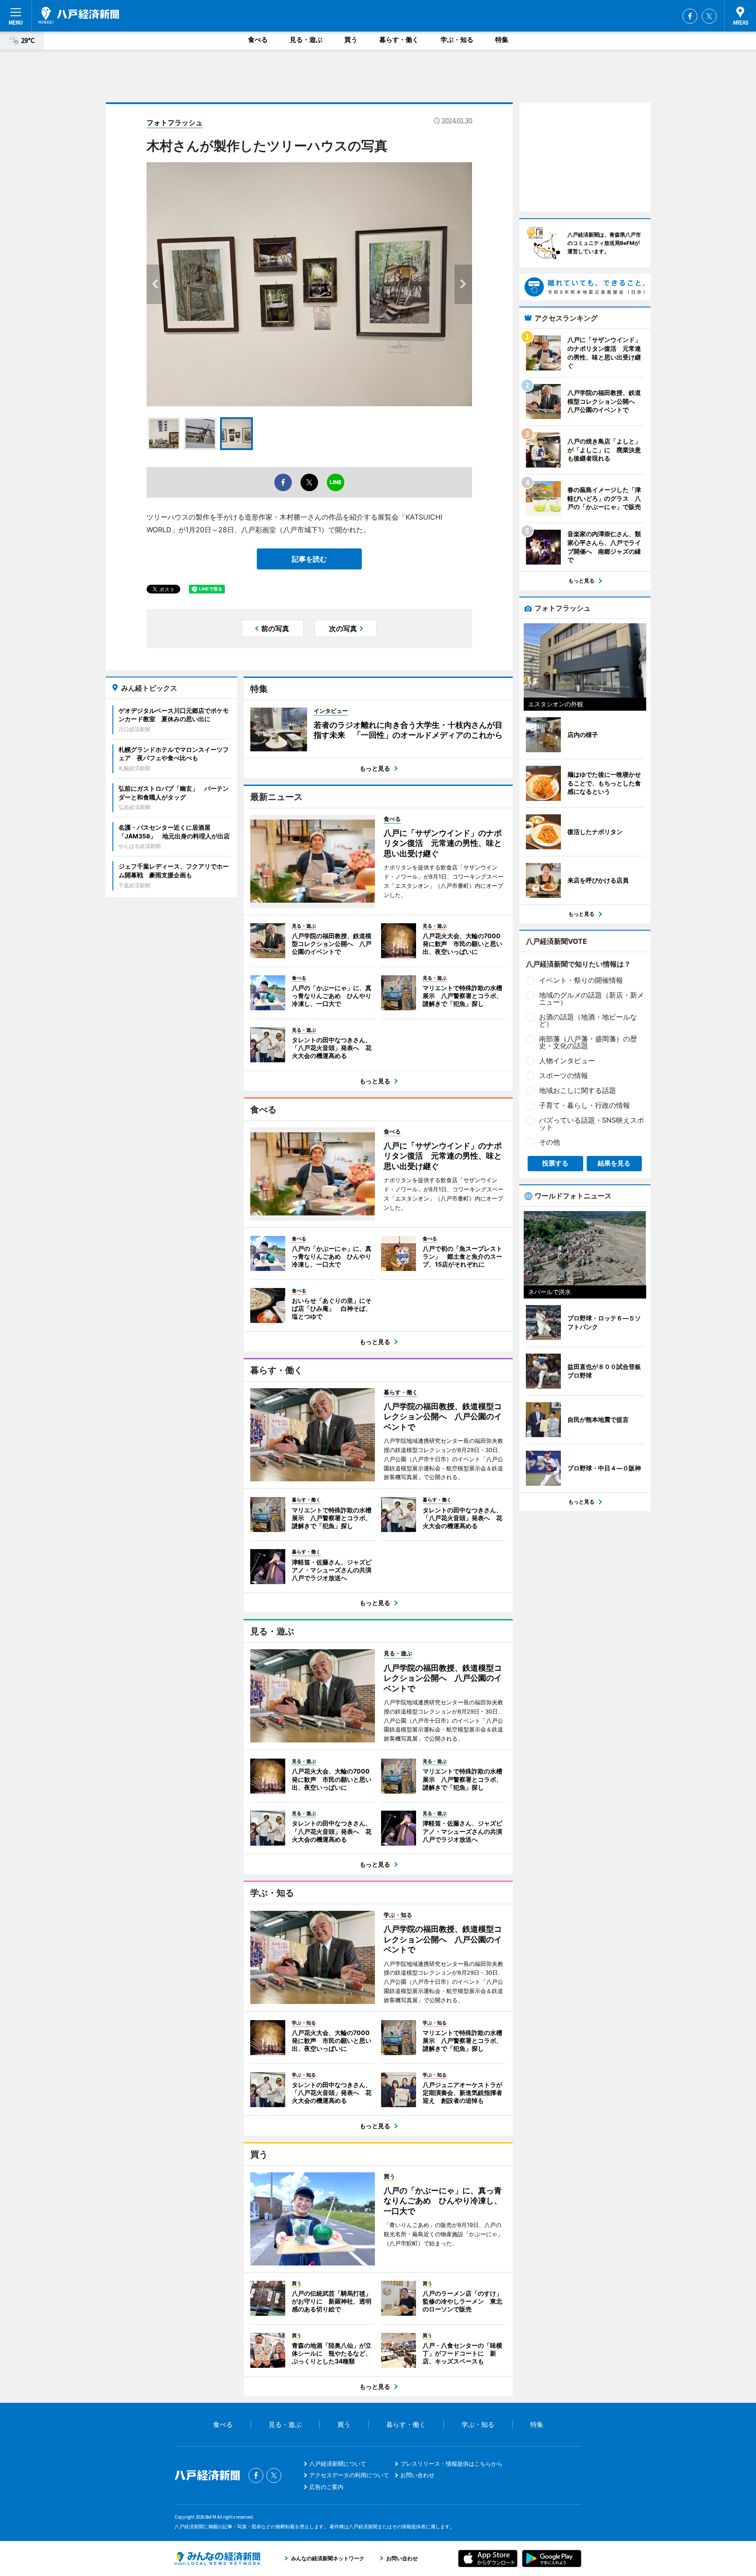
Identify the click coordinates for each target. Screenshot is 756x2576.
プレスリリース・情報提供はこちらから (451, 2464)
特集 (502, 40)
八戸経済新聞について (338, 2464)
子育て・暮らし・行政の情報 (584, 1105)
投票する (555, 1163)
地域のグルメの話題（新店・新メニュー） (591, 998)
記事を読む (309, 559)
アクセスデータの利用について (349, 2475)
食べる (258, 40)
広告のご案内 (326, 2487)
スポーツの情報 (563, 1075)
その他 (549, 1142)
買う (351, 40)
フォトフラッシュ (175, 122)
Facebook (690, 16)
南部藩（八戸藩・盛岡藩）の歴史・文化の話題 (588, 1042)
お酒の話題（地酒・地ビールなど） (588, 1020)
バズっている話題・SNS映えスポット (591, 1124)
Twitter (709, 16)
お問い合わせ (417, 2475)
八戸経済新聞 (79, 15)
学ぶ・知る (457, 40)
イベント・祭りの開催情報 (581, 980)
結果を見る (614, 1163)
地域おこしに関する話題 (577, 1090)
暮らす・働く (399, 40)
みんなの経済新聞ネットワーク (217, 2559)
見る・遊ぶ (306, 40)
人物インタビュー (567, 1061)
